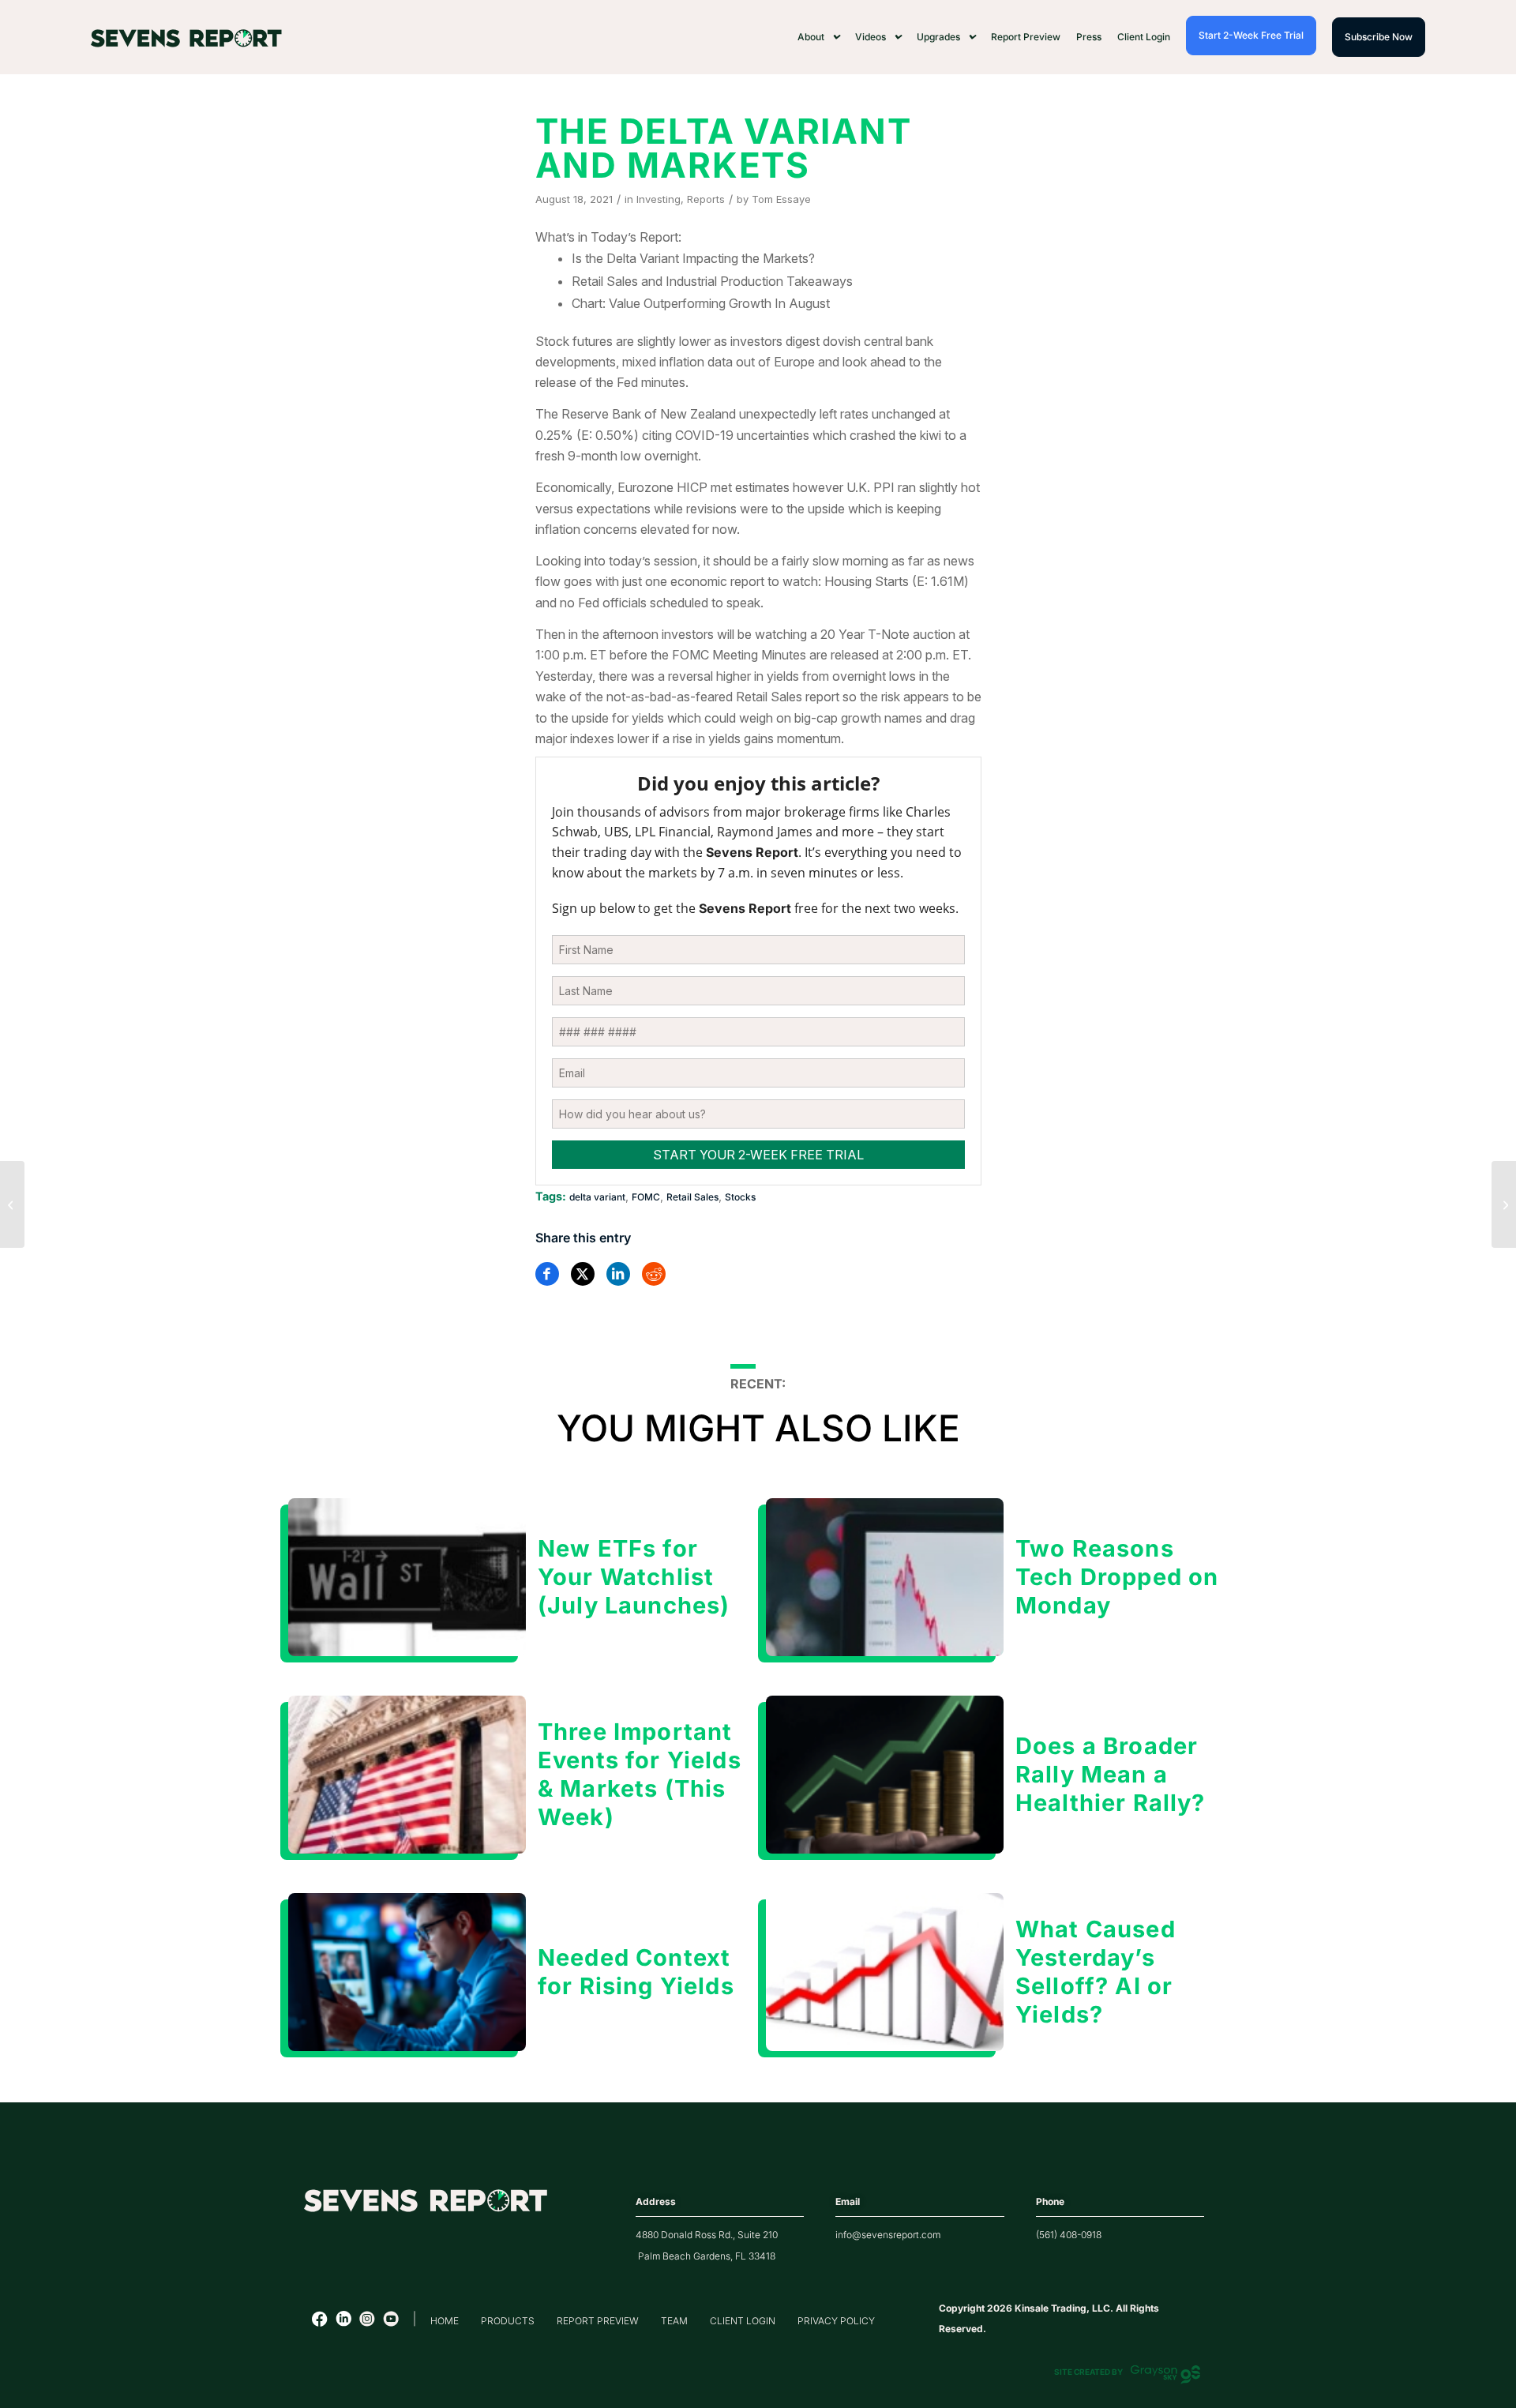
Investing (659, 199)
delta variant (597, 1197)
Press (1089, 37)
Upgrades (938, 37)
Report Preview (1026, 37)
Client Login (1144, 37)
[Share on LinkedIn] (618, 1274)
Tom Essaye (781, 199)
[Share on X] (583, 1274)
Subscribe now (1379, 37)
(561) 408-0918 (1069, 2235)
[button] (818, 37)
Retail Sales (692, 1197)
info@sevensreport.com (888, 2235)
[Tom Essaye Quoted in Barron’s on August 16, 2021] (1504, 1204)
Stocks (740, 1197)
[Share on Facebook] (547, 1274)
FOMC (646, 1197)
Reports (706, 199)
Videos (871, 37)
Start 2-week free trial (1251, 35)
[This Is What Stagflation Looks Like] (12, 1204)
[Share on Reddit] (654, 1274)
